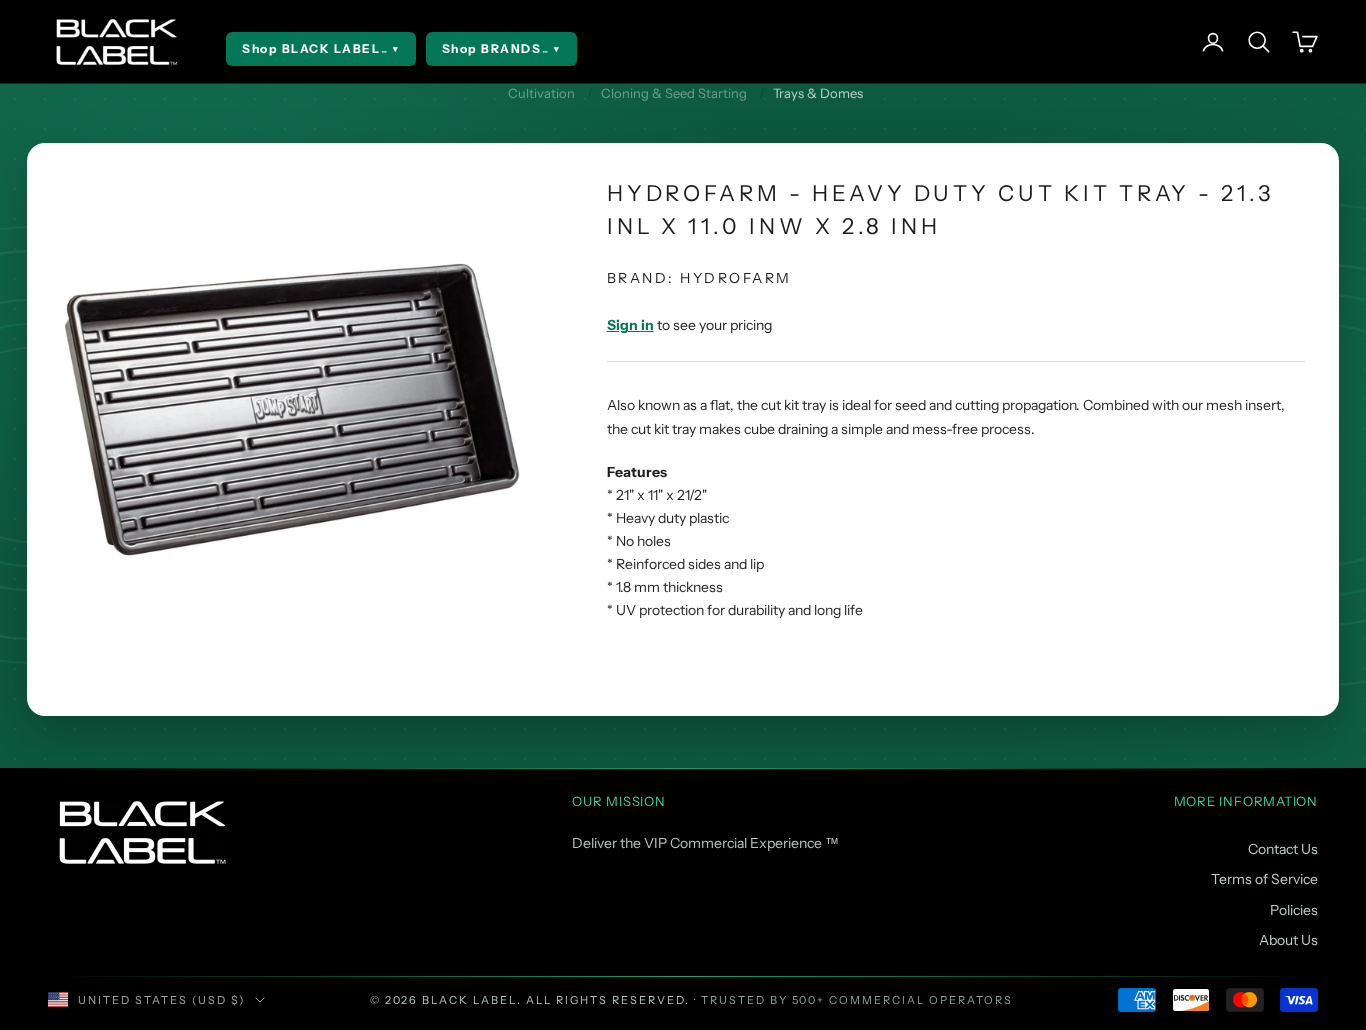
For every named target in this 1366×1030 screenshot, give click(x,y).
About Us (1288, 940)
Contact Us (1283, 849)
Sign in (630, 325)
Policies (1294, 910)
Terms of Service (1264, 879)
